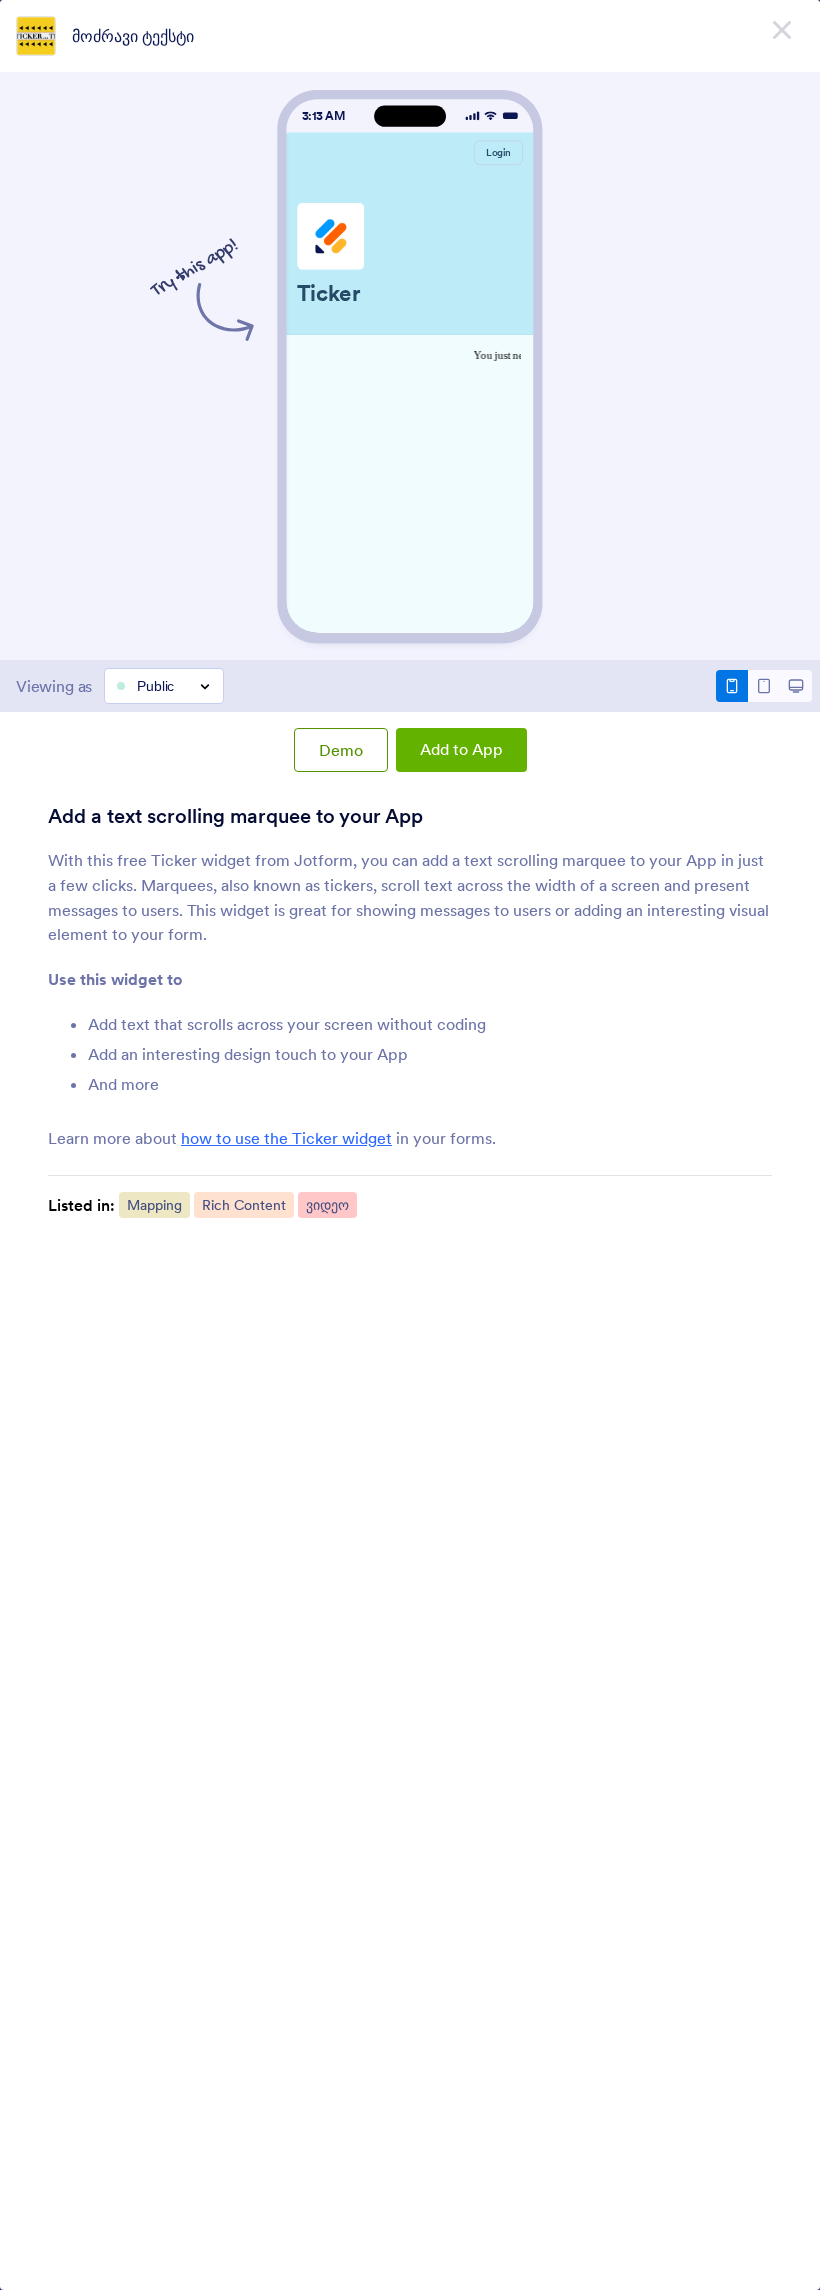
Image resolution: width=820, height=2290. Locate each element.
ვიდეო (327, 1205)
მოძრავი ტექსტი (133, 36)
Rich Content (244, 1205)
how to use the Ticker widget (286, 1138)
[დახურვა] (782, 30)
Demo (341, 750)
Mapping (154, 1205)
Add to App (461, 749)
